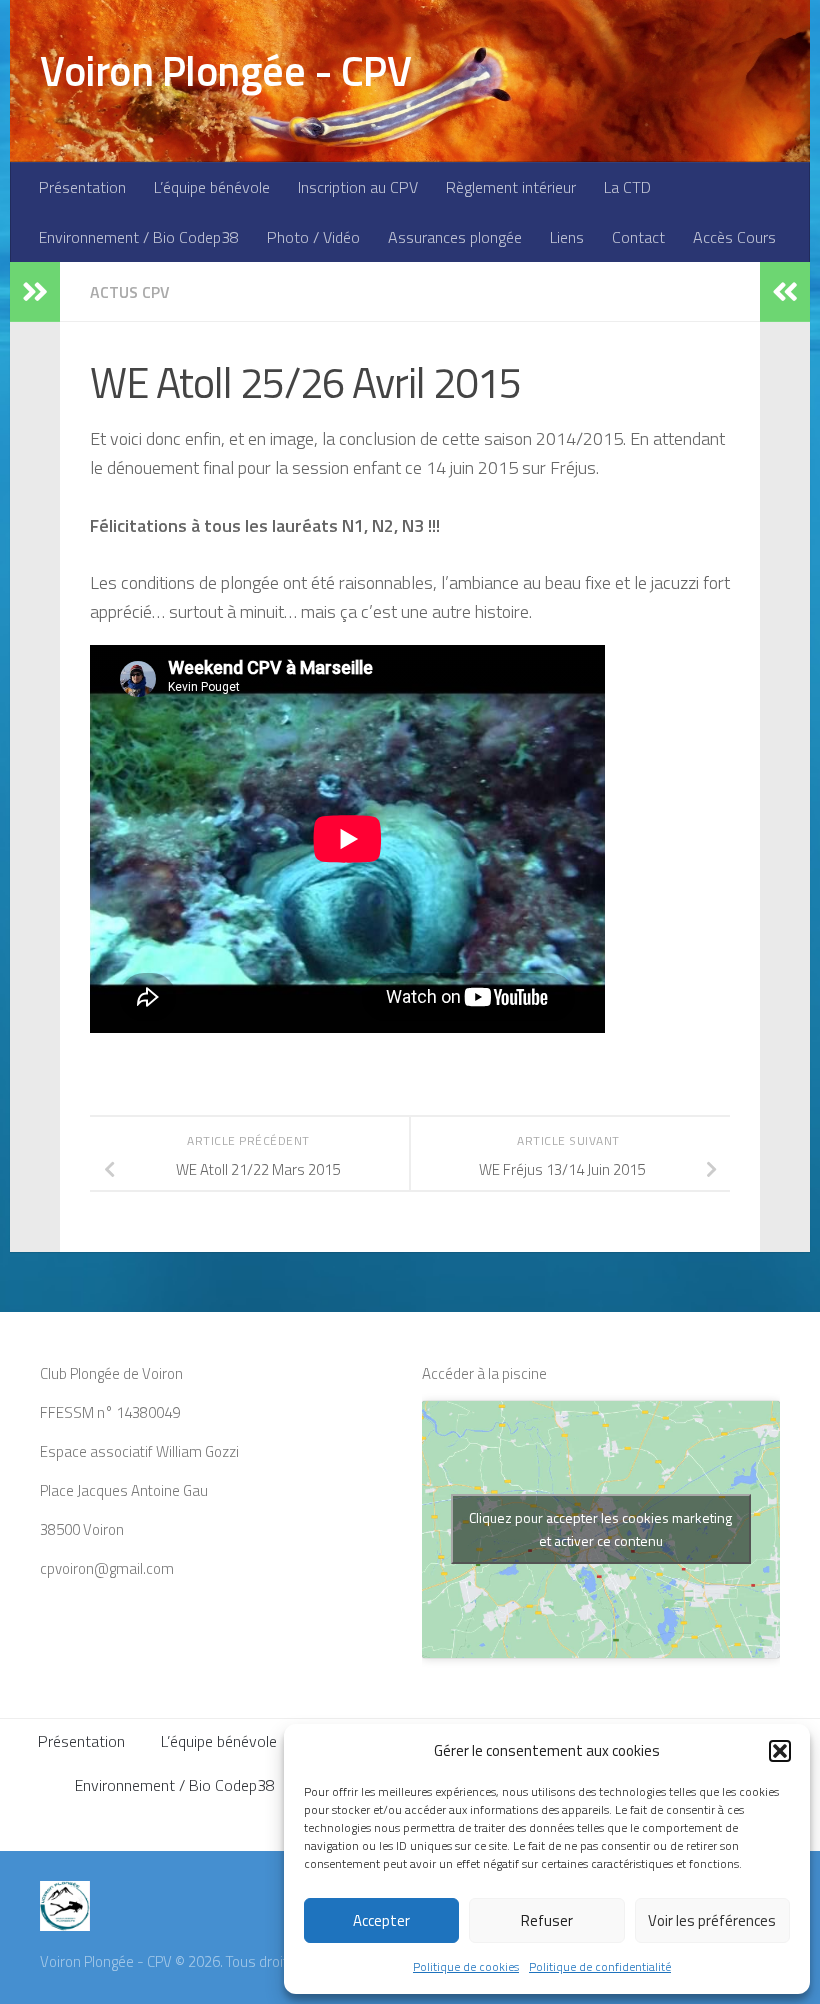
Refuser (547, 1920)
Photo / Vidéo (313, 237)
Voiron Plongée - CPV (225, 70)
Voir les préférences (712, 1920)
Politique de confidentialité (600, 1966)
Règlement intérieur (511, 187)
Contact (638, 237)
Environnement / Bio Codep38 (139, 237)
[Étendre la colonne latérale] (35, 292)
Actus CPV (130, 292)
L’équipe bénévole (212, 187)
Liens (567, 237)
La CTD (627, 187)
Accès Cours (734, 237)
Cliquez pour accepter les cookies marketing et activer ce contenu (600, 1529)
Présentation (82, 187)
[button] (780, 1751)
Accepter (381, 1920)
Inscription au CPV (358, 187)
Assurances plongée (455, 237)
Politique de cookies (466, 1966)
